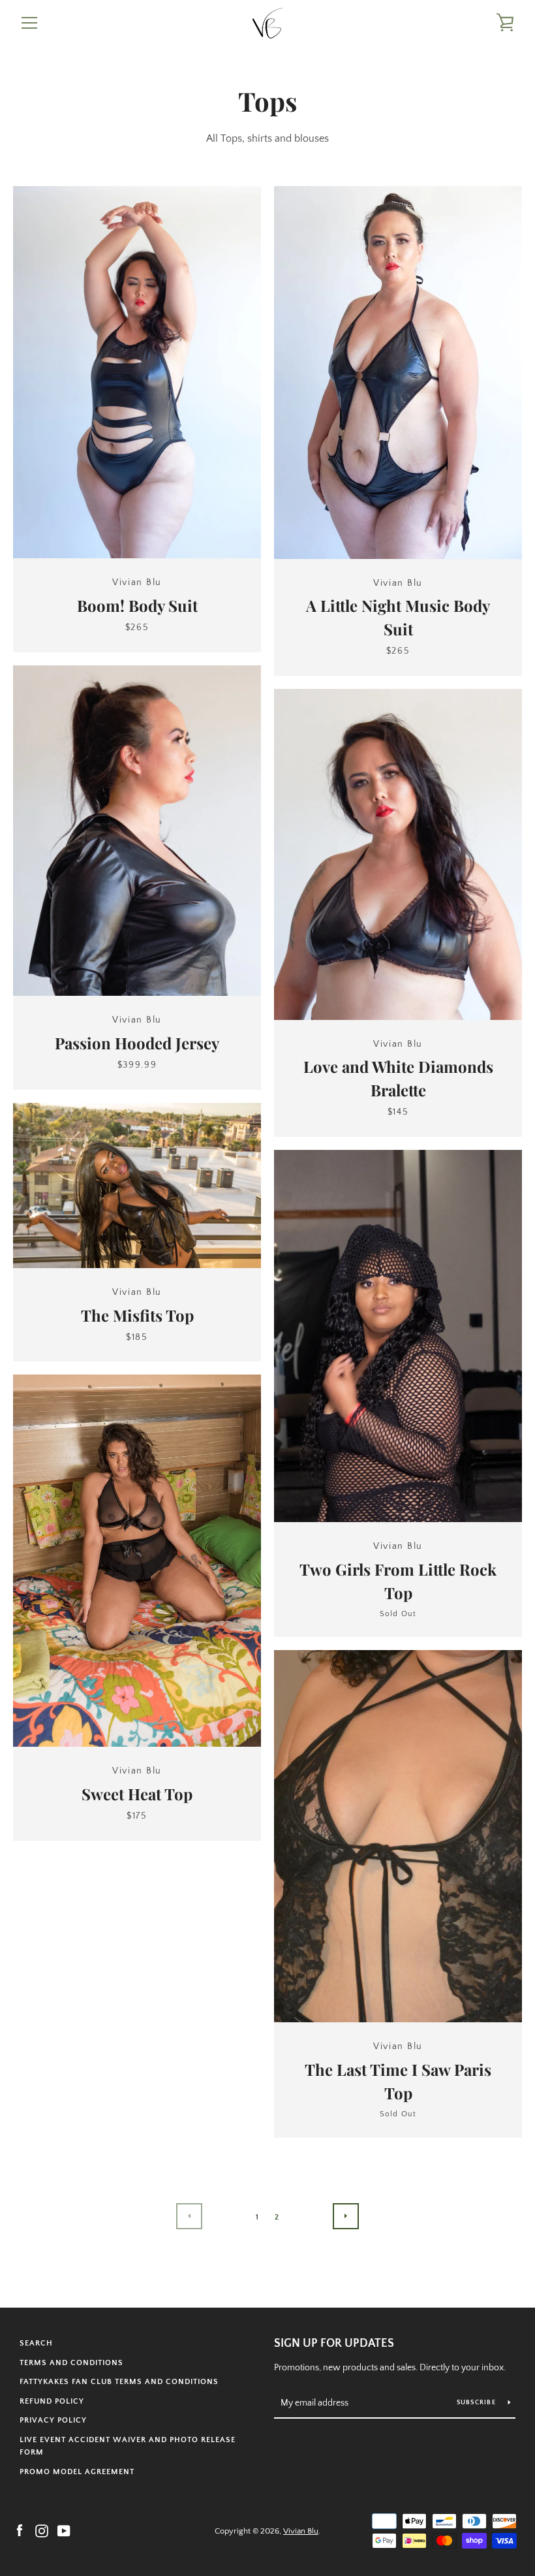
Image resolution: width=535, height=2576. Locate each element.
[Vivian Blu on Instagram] (42, 2530)
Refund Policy (52, 2401)
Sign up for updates (334, 2344)
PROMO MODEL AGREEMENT (77, 2472)
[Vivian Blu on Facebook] (20, 2530)
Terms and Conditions (71, 2363)
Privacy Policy (53, 2420)
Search (36, 2343)
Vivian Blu (301, 2531)
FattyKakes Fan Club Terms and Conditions (119, 2382)
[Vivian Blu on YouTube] (64, 2530)
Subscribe (478, 2403)
